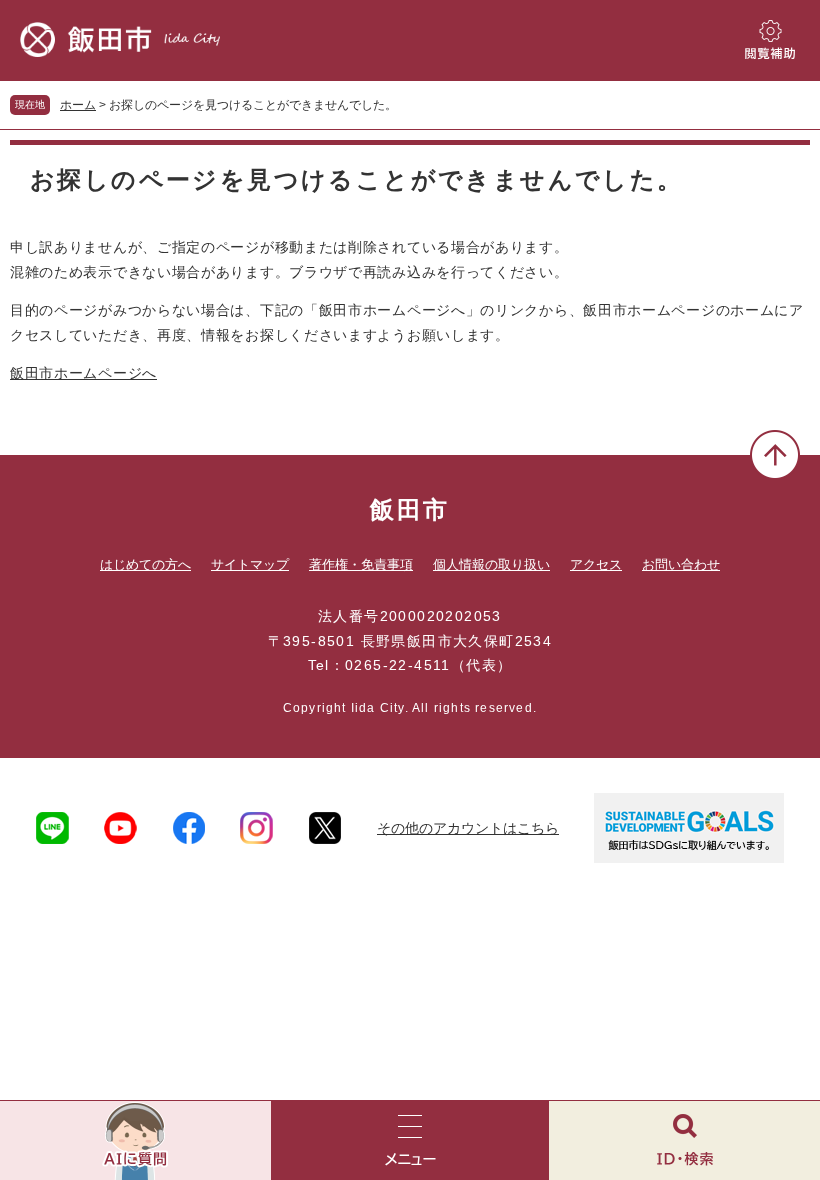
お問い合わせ (681, 564)
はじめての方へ (145, 564)
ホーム (78, 105)
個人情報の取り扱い (491, 564)
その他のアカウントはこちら (468, 828)
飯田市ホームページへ (83, 373)
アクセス (596, 564)
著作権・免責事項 (361, 564)
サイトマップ (250, 564)
